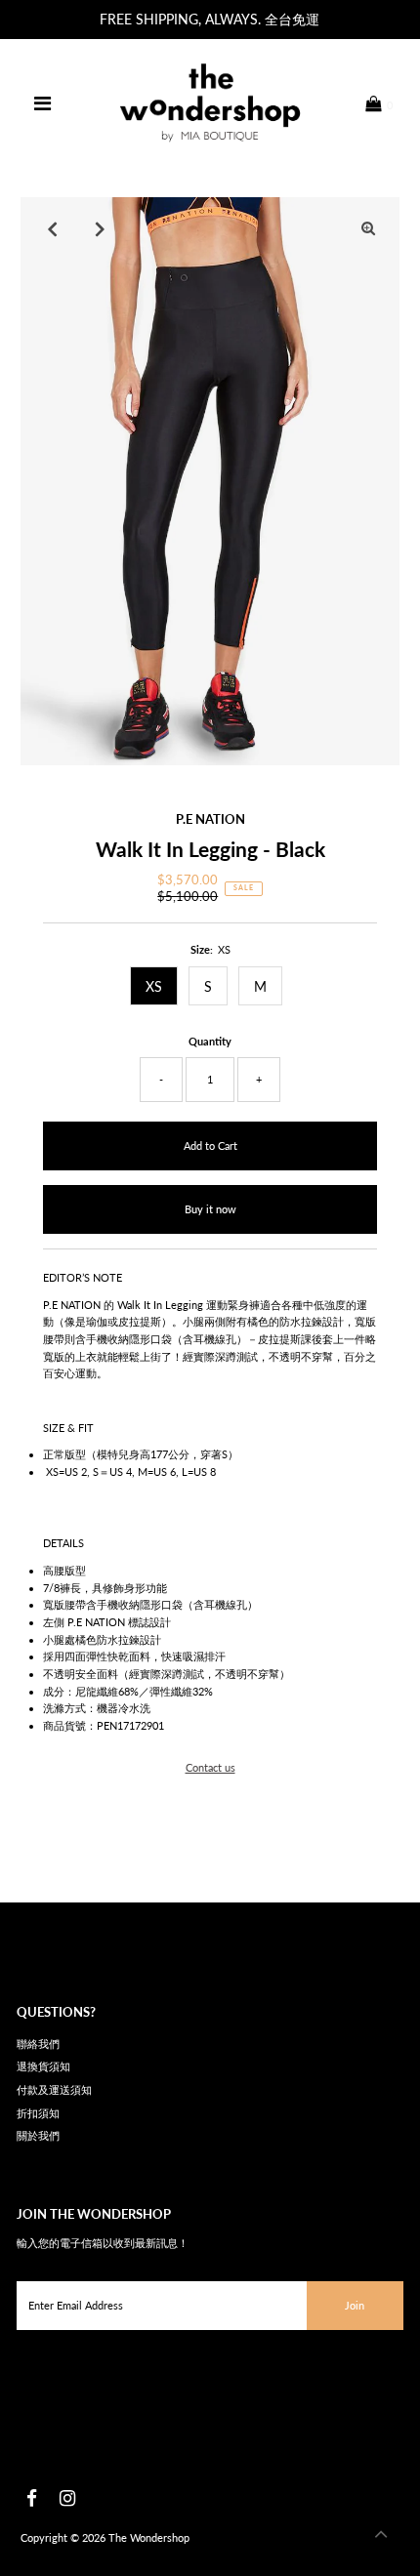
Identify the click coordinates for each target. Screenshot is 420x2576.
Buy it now (210, 1209)
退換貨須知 (43, 2066)
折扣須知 (38, 2113)
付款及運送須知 (54, 2089)
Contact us (210, 1767)
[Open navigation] (43, 103)
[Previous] (52, 228)
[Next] (100, 228)
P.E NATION (210, 819)
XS (154, 986)
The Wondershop (149, 2537)
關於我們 (38, 2135)
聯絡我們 (38, 2044)
